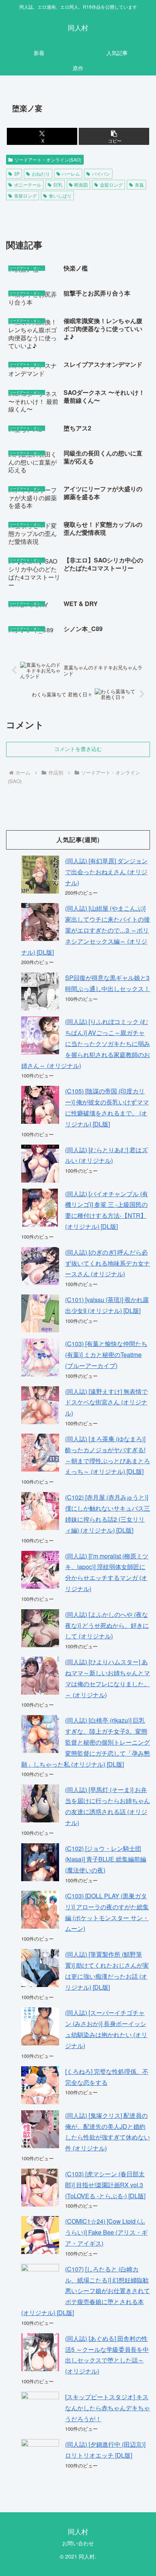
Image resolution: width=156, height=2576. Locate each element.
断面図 (81, 185)
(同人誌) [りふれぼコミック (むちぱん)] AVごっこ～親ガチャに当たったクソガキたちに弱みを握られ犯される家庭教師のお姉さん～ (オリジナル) (86, 1043)
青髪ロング (25, 196)
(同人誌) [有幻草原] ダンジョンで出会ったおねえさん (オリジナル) (106, 872)
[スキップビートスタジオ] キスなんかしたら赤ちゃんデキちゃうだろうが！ (108, 2408)
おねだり (41, 174)
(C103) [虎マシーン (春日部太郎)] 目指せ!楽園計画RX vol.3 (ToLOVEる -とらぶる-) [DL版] (105, 2185)
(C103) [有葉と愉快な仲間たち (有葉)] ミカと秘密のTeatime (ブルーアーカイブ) (106, 1355)
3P (17, 174)
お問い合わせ (78, 2543)
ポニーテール (28, 185)
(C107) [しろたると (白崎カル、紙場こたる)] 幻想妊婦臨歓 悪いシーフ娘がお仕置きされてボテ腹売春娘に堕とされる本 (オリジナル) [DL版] (86, 2291)
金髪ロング (111, 185)
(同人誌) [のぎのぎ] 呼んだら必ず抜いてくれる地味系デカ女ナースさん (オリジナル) (108, 1263)
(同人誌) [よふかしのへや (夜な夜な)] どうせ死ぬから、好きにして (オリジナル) (107, 1625)
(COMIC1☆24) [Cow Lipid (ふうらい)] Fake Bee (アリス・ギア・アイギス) (106, 2232)
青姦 (139, 185)
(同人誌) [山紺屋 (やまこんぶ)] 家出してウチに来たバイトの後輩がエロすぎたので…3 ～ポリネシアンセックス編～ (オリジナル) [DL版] (86, 930)
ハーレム (71, 174)
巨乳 (58, 185)
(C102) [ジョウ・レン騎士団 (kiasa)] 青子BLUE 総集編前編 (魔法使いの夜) (106, 1859)
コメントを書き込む (78, 749)
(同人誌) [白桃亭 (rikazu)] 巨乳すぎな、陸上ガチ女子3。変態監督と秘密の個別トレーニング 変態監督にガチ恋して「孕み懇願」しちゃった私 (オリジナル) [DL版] (86, 1742)
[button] (114, 136)
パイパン (101, 174)
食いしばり (60, 196)
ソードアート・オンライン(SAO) (48, 159)
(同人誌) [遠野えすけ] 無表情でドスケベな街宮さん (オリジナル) (106, 1402)
